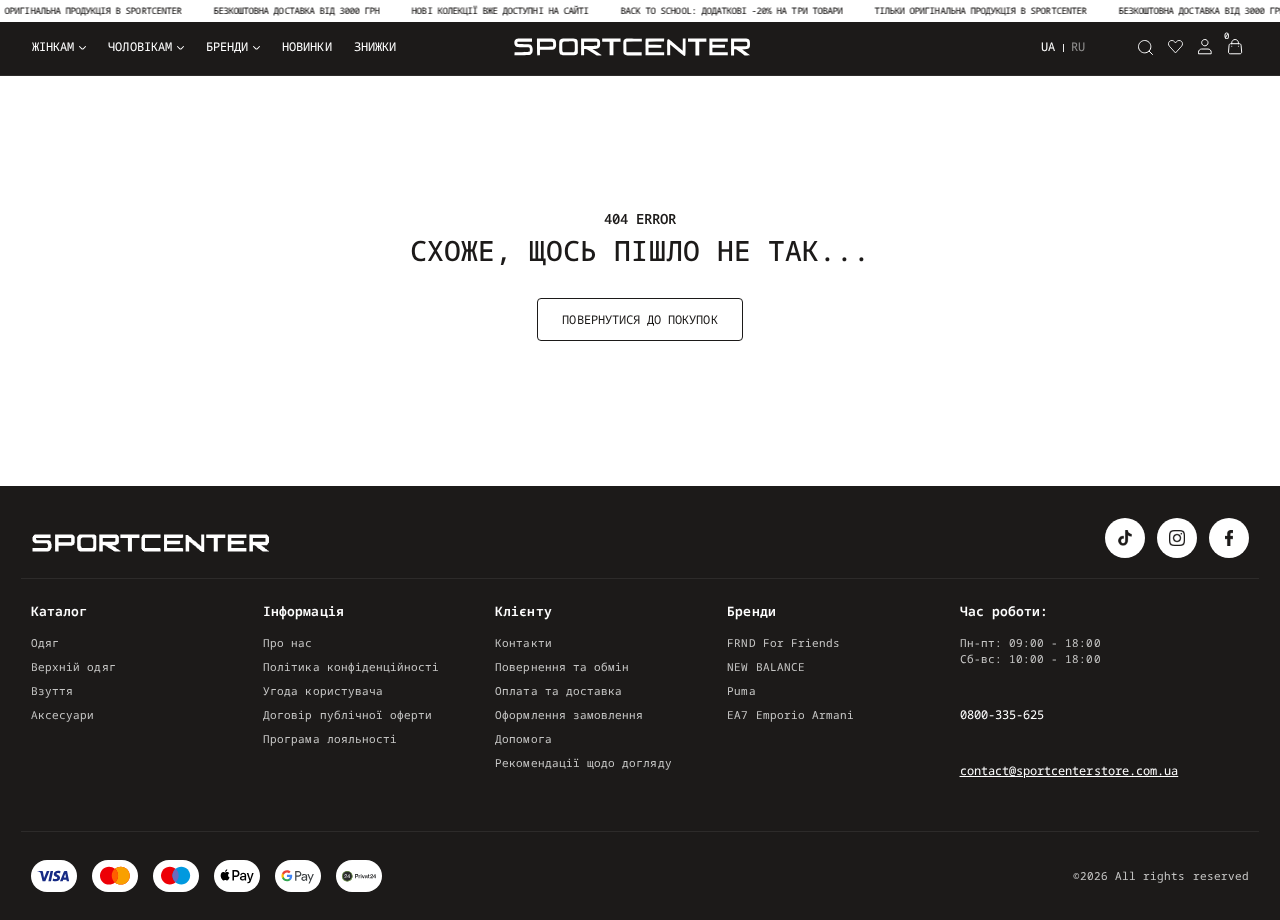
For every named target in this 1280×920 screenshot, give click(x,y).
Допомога (523, 738)
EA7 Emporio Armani (790, 714)
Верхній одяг (73, 666)
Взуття (52, 690)
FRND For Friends (783, 642)
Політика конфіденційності (351, 666)
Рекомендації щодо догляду (583, 762)
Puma (741, 690)
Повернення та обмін (562, 666)
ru (1078, 47)
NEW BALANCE (766, 666)
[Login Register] (1205, 47)
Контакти (523, 642)
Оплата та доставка (558, 690)
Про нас (287, 642)
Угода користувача (323, 690)
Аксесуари (63, 714)
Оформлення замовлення (569, 714)
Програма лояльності (330, 738)
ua (1048, 46)
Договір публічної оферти (347, 714)
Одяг (45, 642)
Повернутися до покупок (639, 319)
